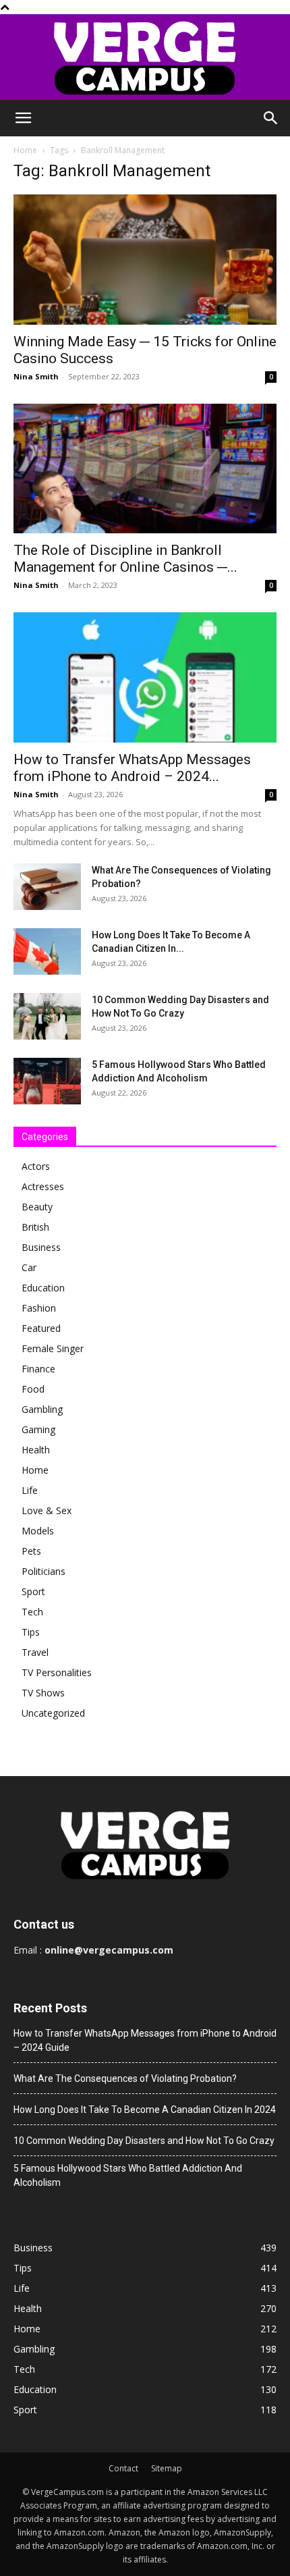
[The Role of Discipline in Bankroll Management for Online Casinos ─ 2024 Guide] (145, 469)
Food (33, 1389)
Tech (32, 1612)
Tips (31, 1632)
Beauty (37, 1207)
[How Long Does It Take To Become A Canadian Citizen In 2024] (47, 951)
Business (41, 1247)
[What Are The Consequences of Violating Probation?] (47, 887)
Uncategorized (53, 1713)
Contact (123, 2468)
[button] (23, 118)
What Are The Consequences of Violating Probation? (125, 2078)
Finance (38, 1369)
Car (29, 1267)
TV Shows (43, 1693)
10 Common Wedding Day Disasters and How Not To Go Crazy (144, 2141)
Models (38, 1531)
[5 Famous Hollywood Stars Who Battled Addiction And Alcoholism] (47, 1081)
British (35, 1227)
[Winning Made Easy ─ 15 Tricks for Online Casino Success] (145, 260)
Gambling (42, 1409)
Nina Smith (36, 376)
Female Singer (53, 1348)
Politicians (43, 1571)
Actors (36, 1166)
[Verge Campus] (145, 57)
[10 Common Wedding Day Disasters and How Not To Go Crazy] (47, 1016)
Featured (41, 1328)
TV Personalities (57, 1672)
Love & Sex (47, 1510)
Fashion (39, 1308)
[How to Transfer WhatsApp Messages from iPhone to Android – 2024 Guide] (145, 677)
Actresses (43, 1186)
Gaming (38, 1429)
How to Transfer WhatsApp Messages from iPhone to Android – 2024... (132, 768)
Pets (31, 1551)
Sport (33, 1591)
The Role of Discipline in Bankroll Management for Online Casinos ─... (125, 559)
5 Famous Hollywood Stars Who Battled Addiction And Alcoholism (128, 2175)
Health (36, 1450)
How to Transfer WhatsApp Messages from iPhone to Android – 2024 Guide (145, 2040)
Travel (35, 1652)
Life (30, 1490)
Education (43, 1288)
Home (25, 150)
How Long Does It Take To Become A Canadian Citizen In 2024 (145, 2110)
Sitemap (167, 2468)
